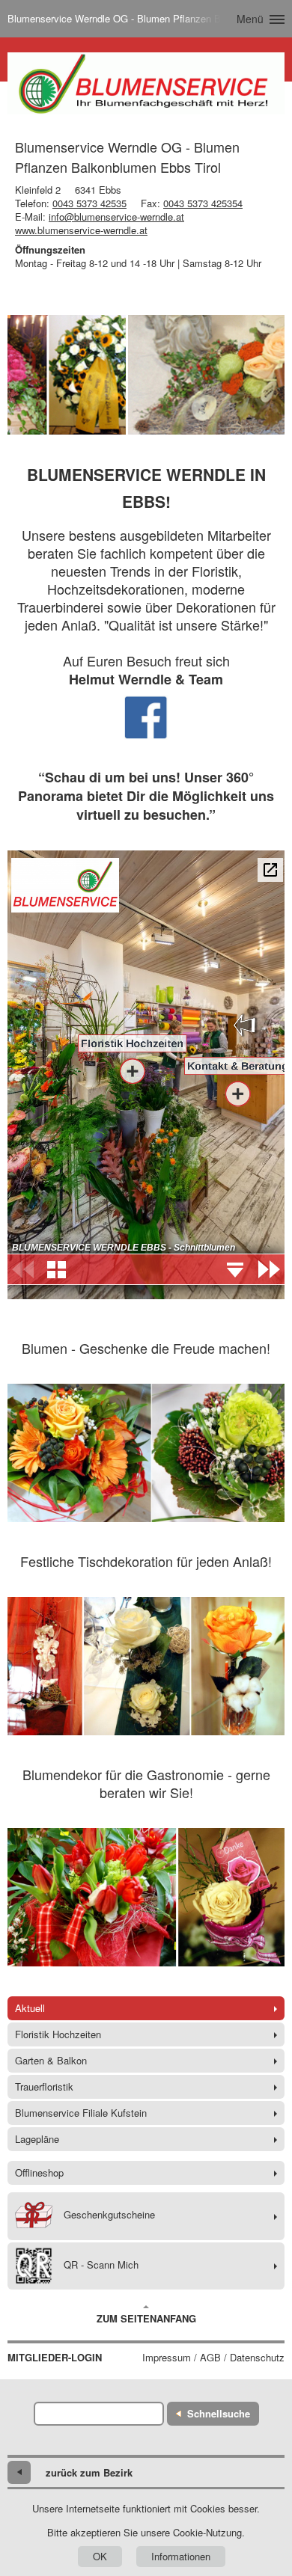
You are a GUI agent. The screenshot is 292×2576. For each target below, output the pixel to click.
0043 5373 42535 (89, 203)
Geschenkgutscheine (109, 2214)
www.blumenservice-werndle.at (81, 230)
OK (100, 2556)
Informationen (181, 2556)
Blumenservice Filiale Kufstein (81, 2113)
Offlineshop (39, 2172)
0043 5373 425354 (203, 203)
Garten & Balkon (51, 2060)
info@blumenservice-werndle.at (116, 217)
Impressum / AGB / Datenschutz (213, 2358)
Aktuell (30, 2008)
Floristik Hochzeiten (58, 2034)
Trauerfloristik (44, 2086)
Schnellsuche (219, 2413)
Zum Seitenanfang (146, 2318)
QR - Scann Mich (101, 2264)
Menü (250, 19)
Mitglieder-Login (55, 2358)
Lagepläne (37, 2139)
